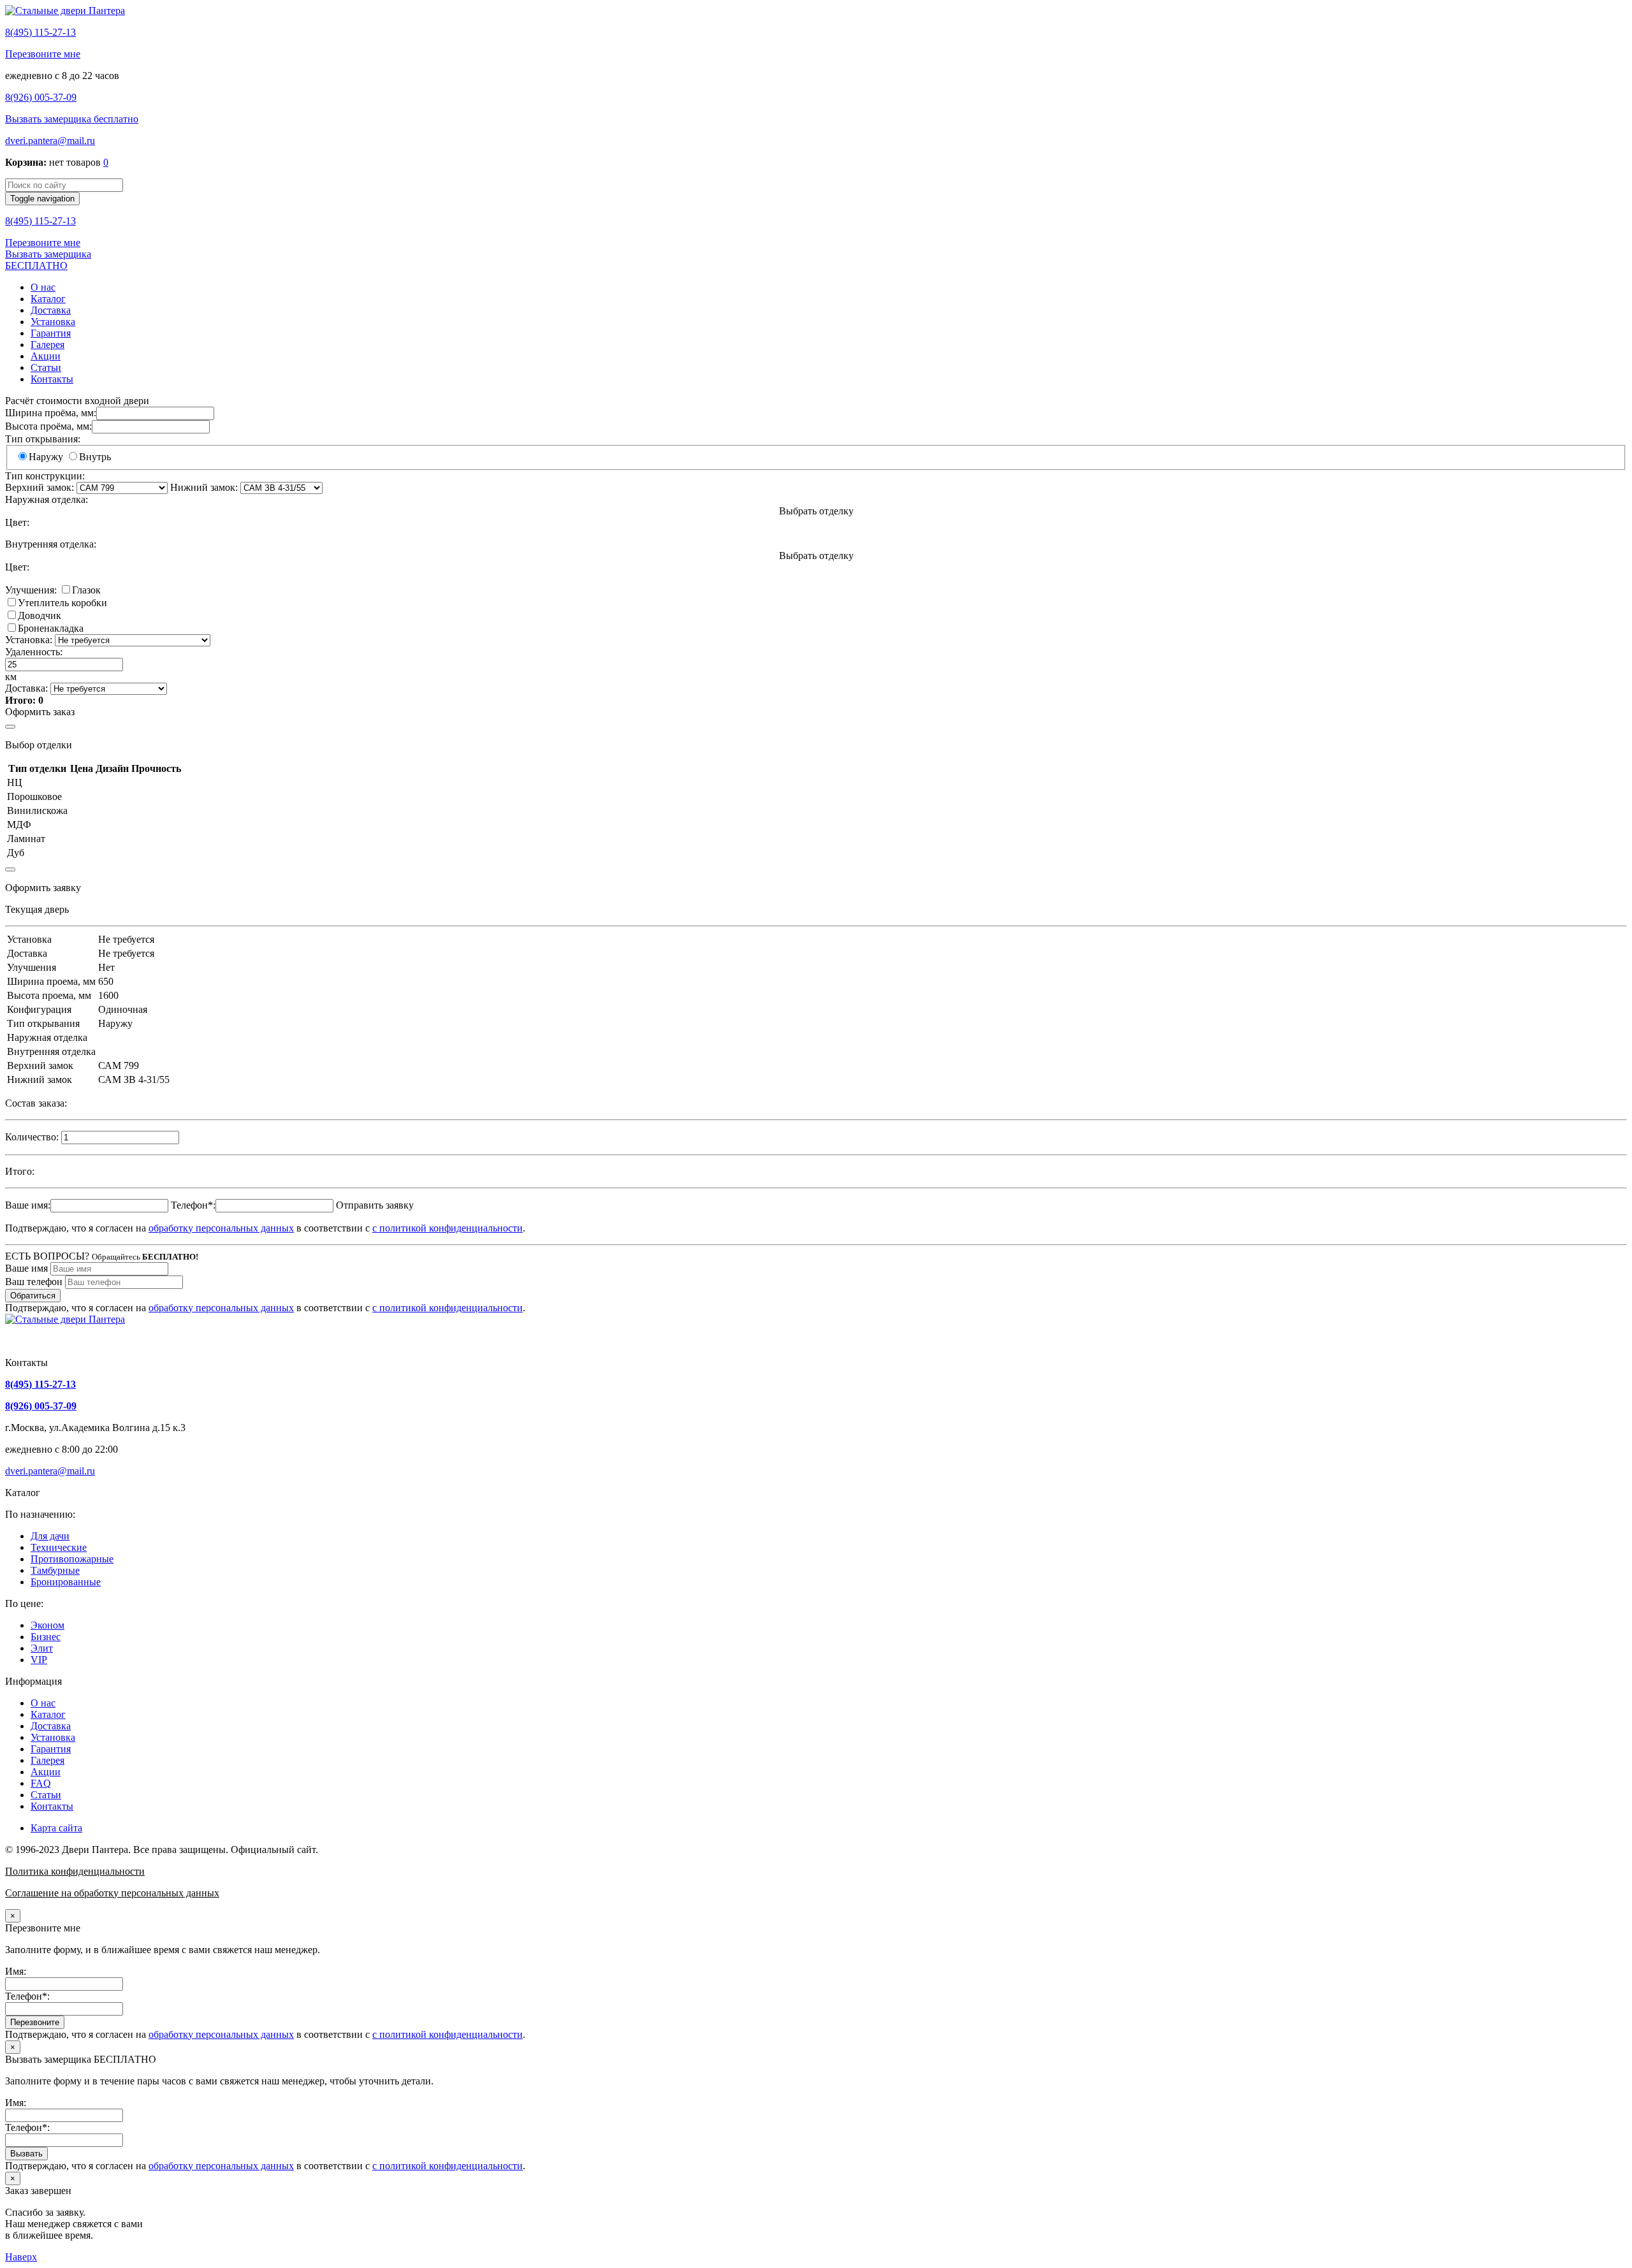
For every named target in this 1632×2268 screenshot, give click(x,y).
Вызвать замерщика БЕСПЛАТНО (48, 260)
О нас (43, 287)
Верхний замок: (40, 487)
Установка (53, 322)
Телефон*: (193, 1205)
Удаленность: (34, 652)
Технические (59, 1547)
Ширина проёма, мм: (51, 413)
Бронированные (66, 1582)
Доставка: (26, 688)
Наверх (21, 2257)
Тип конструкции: (45, 476)
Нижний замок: (204, 487)
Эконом (47, 1625)
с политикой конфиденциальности (448, 1228)
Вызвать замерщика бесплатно (72, 119)
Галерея (47, 345)
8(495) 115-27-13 (40, 32)
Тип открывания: (43, 439)
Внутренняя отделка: (51, 544)
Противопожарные (72, 1559)
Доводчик (40, 615)
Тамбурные (55, 1570)
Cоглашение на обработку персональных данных (112, 1893)
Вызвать (26, 2154)
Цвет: (17, 522)
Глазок (86, 590)
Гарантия (51, 333)
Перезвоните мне (43, 54)
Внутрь (95, 457)
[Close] (10, 727)
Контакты (52, 379)
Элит (42, 1648)
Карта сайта (56, 1828)
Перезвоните (35, 2022)
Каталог (48, 299)
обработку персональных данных (221, 1228)
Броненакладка (51, 628)
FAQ (41, 1783)
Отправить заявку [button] (375, 1205)
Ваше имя (26, 1268)
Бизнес (46, 1637)
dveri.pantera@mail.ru (50, 141)
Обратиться (33, 1296)
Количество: (32, 1137)
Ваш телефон (34, 1282)
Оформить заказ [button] (40, 712)
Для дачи (50, 1536)
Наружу (46, 457)
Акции (46, 356)
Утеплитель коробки (62, 603)
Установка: (29, 640)
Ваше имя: (28, 1205)
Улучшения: (31, 590)
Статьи (46, 367)
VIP (39, 1660)
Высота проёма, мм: (48, 426)
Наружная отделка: (47, 499)
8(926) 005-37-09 (41, 97)
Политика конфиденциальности (75, 1871)
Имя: (16, 1971)
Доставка (51, 310)
